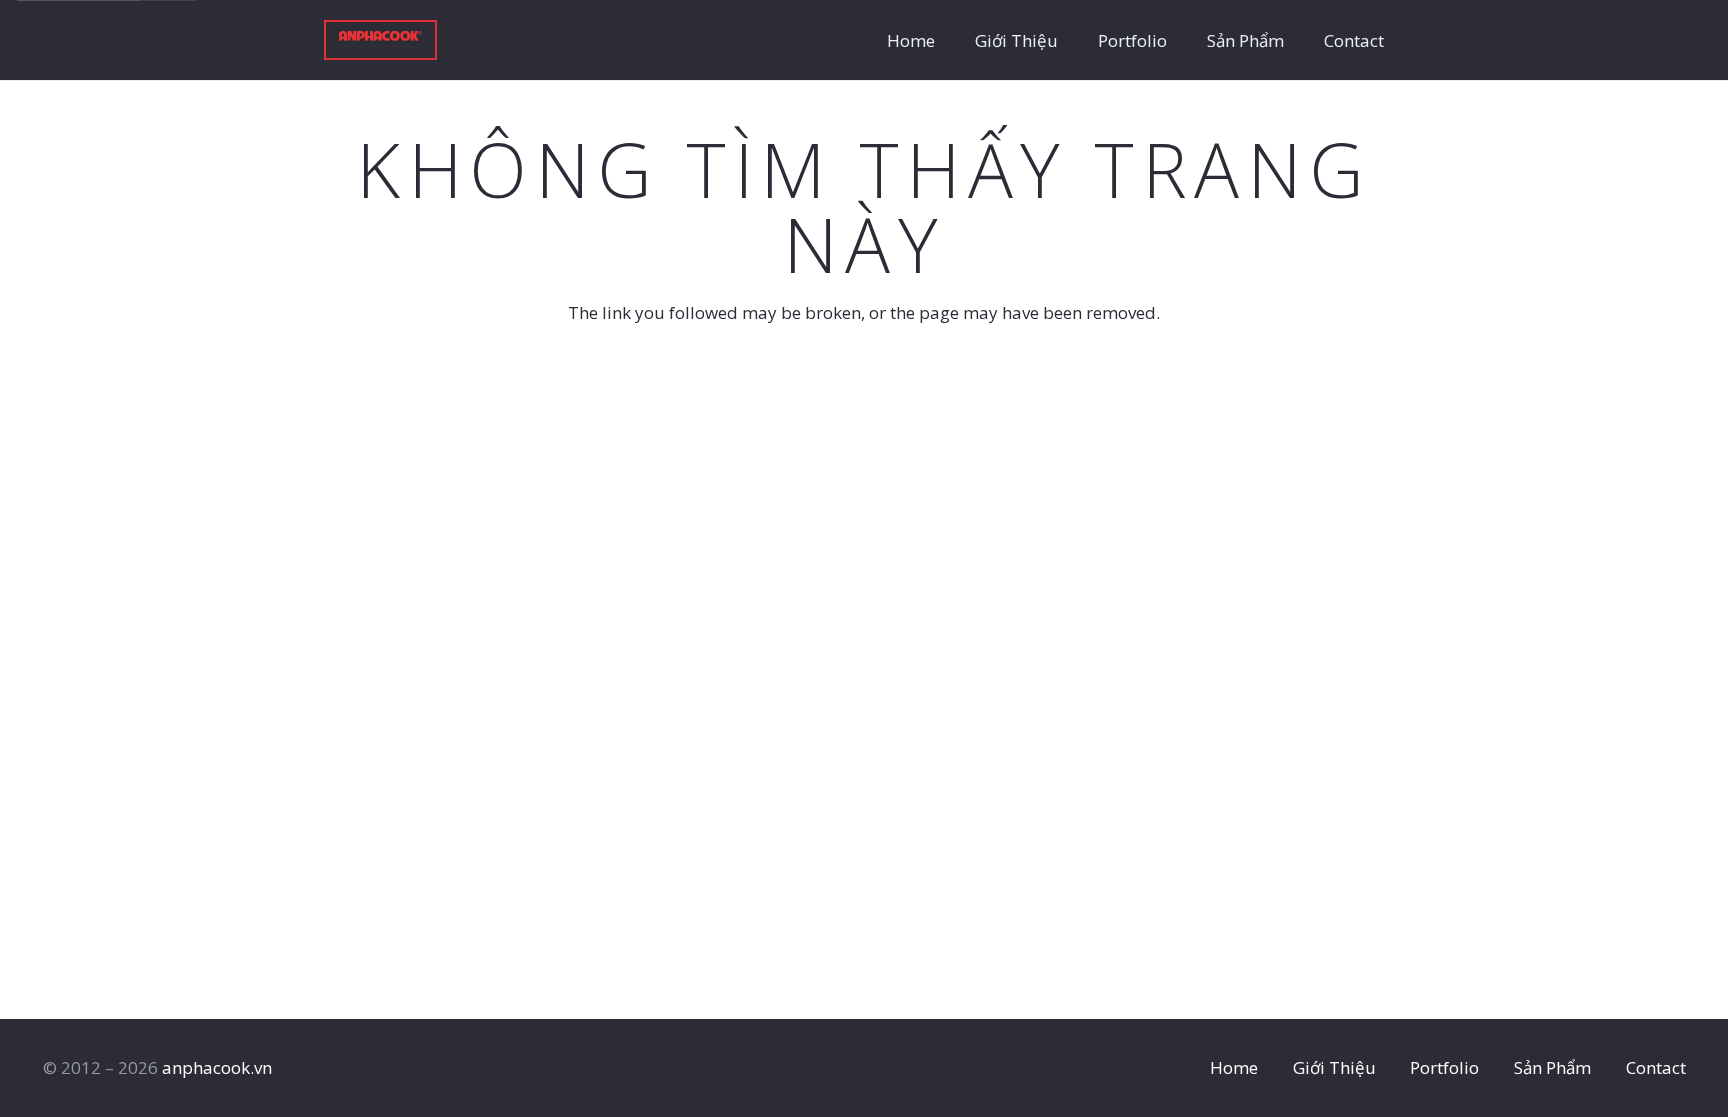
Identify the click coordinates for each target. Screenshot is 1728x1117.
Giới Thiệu (1334, 1067)
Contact (1656, 1067)
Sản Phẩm (1552, 1067)
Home (1234, 1067)
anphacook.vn (217, 1067)
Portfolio (1444, 1067)
